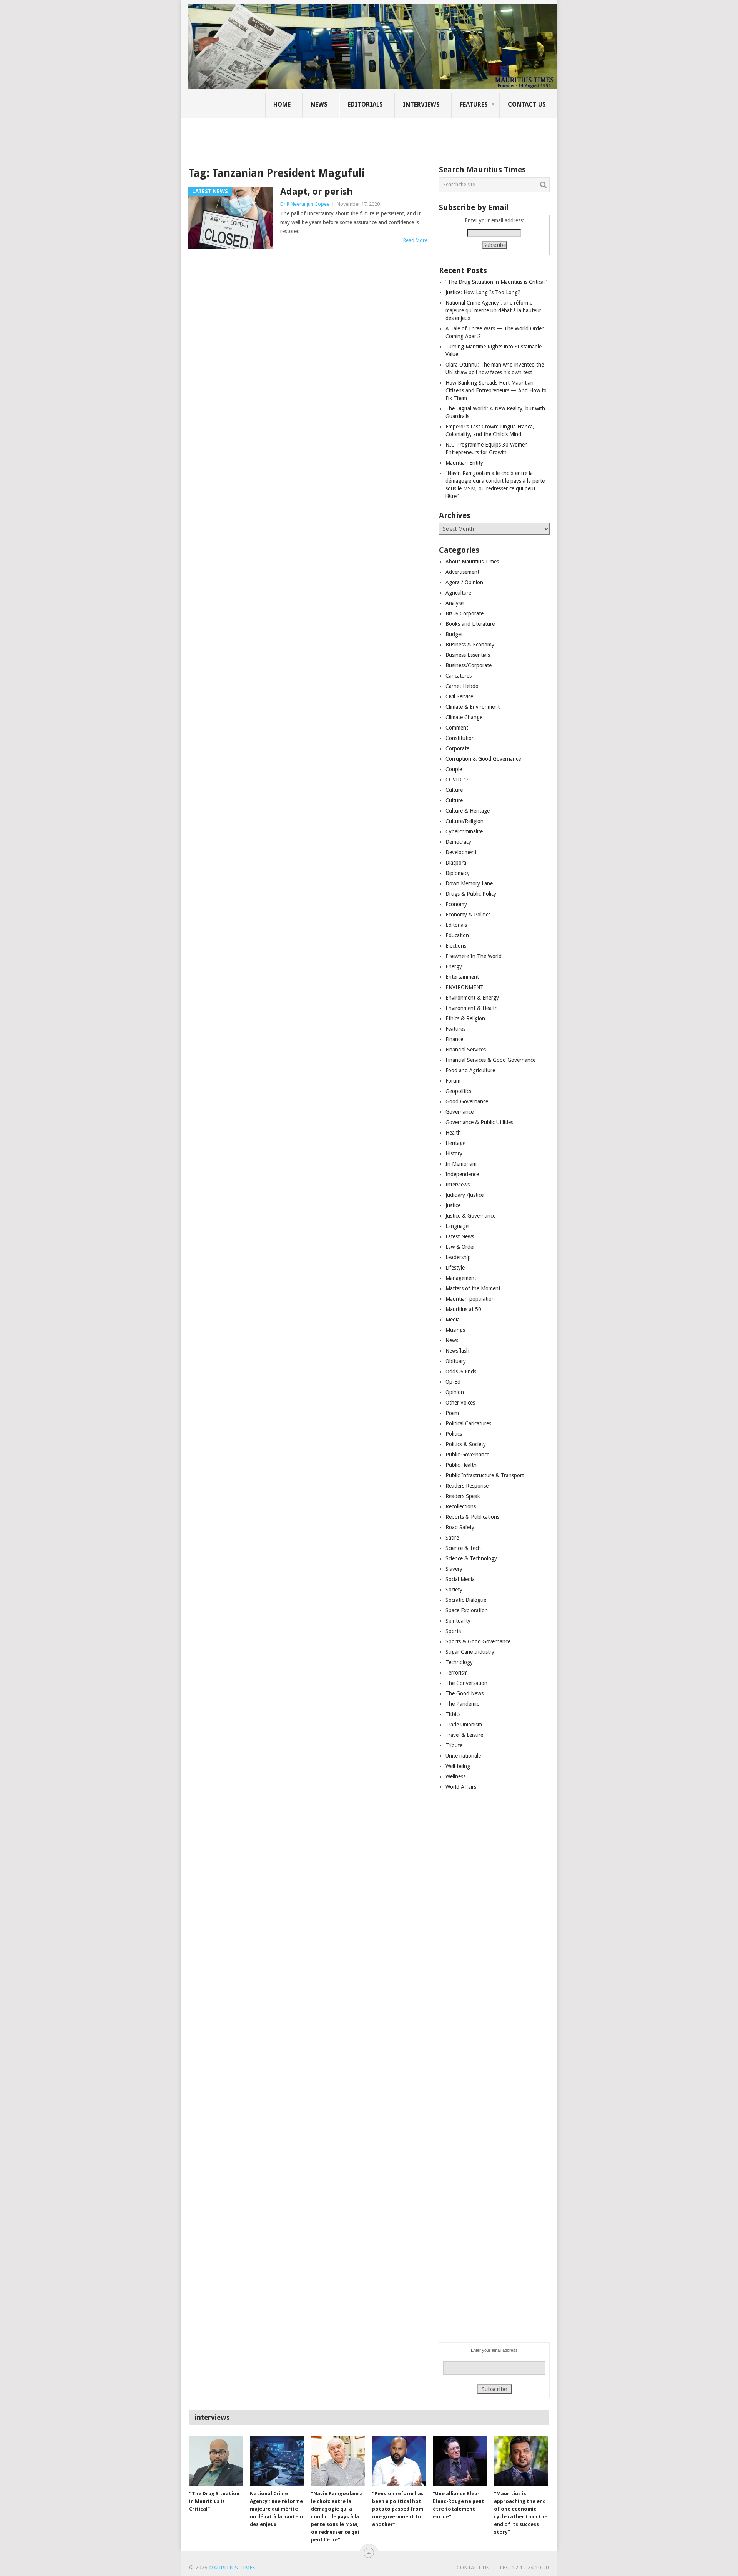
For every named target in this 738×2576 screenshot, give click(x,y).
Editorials (365, 104)
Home (282, 104)
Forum (453, 1081)
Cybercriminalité (464, 831)
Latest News (460, 1236)
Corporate (457, 748)
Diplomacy (458, 873)
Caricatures (459, 676)
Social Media (460, 1579)
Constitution (460, 738)
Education (457, 935)
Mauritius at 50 (463, 1309)
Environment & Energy (472, 998)
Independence (462, 1174)
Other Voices (460, 1403)
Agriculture (458, 593)
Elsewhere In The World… (476, 956)
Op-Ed (453, 1382)
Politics (454, 1434)
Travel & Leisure (464, 1735)
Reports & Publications (472, 1517)
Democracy (458, 842)
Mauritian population (470, 1299)
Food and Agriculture (470, 1070)
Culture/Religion (465, 821)
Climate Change (464, 717)
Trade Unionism (464, 1725)
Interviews (421, 104)
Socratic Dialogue (466, 1600)
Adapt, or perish (316, 192)
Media (453, 1320)
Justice (453, 1205)
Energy (454, 966)
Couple (454, 769)
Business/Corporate (469, 665)
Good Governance (467, 1101)
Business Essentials (468, 655)
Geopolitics (458, 1091)
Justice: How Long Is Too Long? (483, 292)
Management (461, 1278)
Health (453, 1133)
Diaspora (456, 863)
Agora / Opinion (464, 582)
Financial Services (466, 1050)
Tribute (454, 1745)
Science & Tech (463, 1548)
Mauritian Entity (464, 463)
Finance (454, 1039)
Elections (456, 946)
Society (454, 1590)
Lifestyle (455, 1268)
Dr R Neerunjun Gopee (305, 204)
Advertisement (462, 572)
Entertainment (462, 977)
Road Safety (460, 1527)
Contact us (527, 104)
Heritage (455, 1143)
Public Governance (467, 1455)
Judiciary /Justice (465, 1195)
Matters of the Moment (473, 1288)
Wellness (455, 1776)
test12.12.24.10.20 (524, 2568)
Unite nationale (463, 1756)
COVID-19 (458, 780)
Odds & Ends (461, 1371)
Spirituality (458, 1621)
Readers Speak (463, 1496)
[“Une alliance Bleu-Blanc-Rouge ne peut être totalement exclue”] (460, 2461)
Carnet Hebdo (462, 686)
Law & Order (460, 1247)
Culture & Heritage (468, 811)
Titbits (453, 1714)
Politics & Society (466, 1444)
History (454, 1153)
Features (474, 104)
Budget (454, 634)
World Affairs (461, 1787)
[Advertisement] (321, 137)
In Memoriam (461, 1164)
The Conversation (466, 1683)
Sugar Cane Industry (470, 1652)
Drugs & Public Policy (471, 894)
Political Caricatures (468, 1423)
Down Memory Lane (469, 883)
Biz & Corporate (465, 613)
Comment (457, 728)
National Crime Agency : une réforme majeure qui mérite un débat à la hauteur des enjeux (493, 310)
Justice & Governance (470, 1216)
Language (457, 1226)
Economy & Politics (468, 915)
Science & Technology (471, 1558)
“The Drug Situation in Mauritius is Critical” (496, 282)
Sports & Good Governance (478, 1641)
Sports (453, 1631)
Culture (454, 790)
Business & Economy (470, 645)
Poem (452, 1413)
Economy (456, 904)
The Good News (465, 1693)
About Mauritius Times (472, 562)
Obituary (456, 1361)
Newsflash (457, 1351)
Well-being (458, 1766)
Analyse (455, 603)
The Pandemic (462, 1704)
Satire (452, 1538)
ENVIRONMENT (465, 987)
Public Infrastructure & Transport (485, 1475)
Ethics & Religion (465, 1018)
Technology (459, 1662)
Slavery (454, 1569)
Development (461, 852)
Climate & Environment (473, 707)
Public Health (461, 1465)
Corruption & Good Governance (483, 759)
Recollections (461, 1506)
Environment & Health (472, 1008)
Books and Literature (470, 624)
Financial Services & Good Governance (490, 1060)
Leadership (458, 1257)
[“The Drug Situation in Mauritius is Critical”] (216, 2461)
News (319, 104)
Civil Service (459, 696)
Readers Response (467, 1486)
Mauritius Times (232, 2568)
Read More (415, 240)
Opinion (455, 1392)
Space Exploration (467, 1610)
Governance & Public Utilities (479, 1122)
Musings (455, 1330)
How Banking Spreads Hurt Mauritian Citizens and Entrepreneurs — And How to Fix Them (496, 390)
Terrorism (457, 1673)
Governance (460, 1112)
